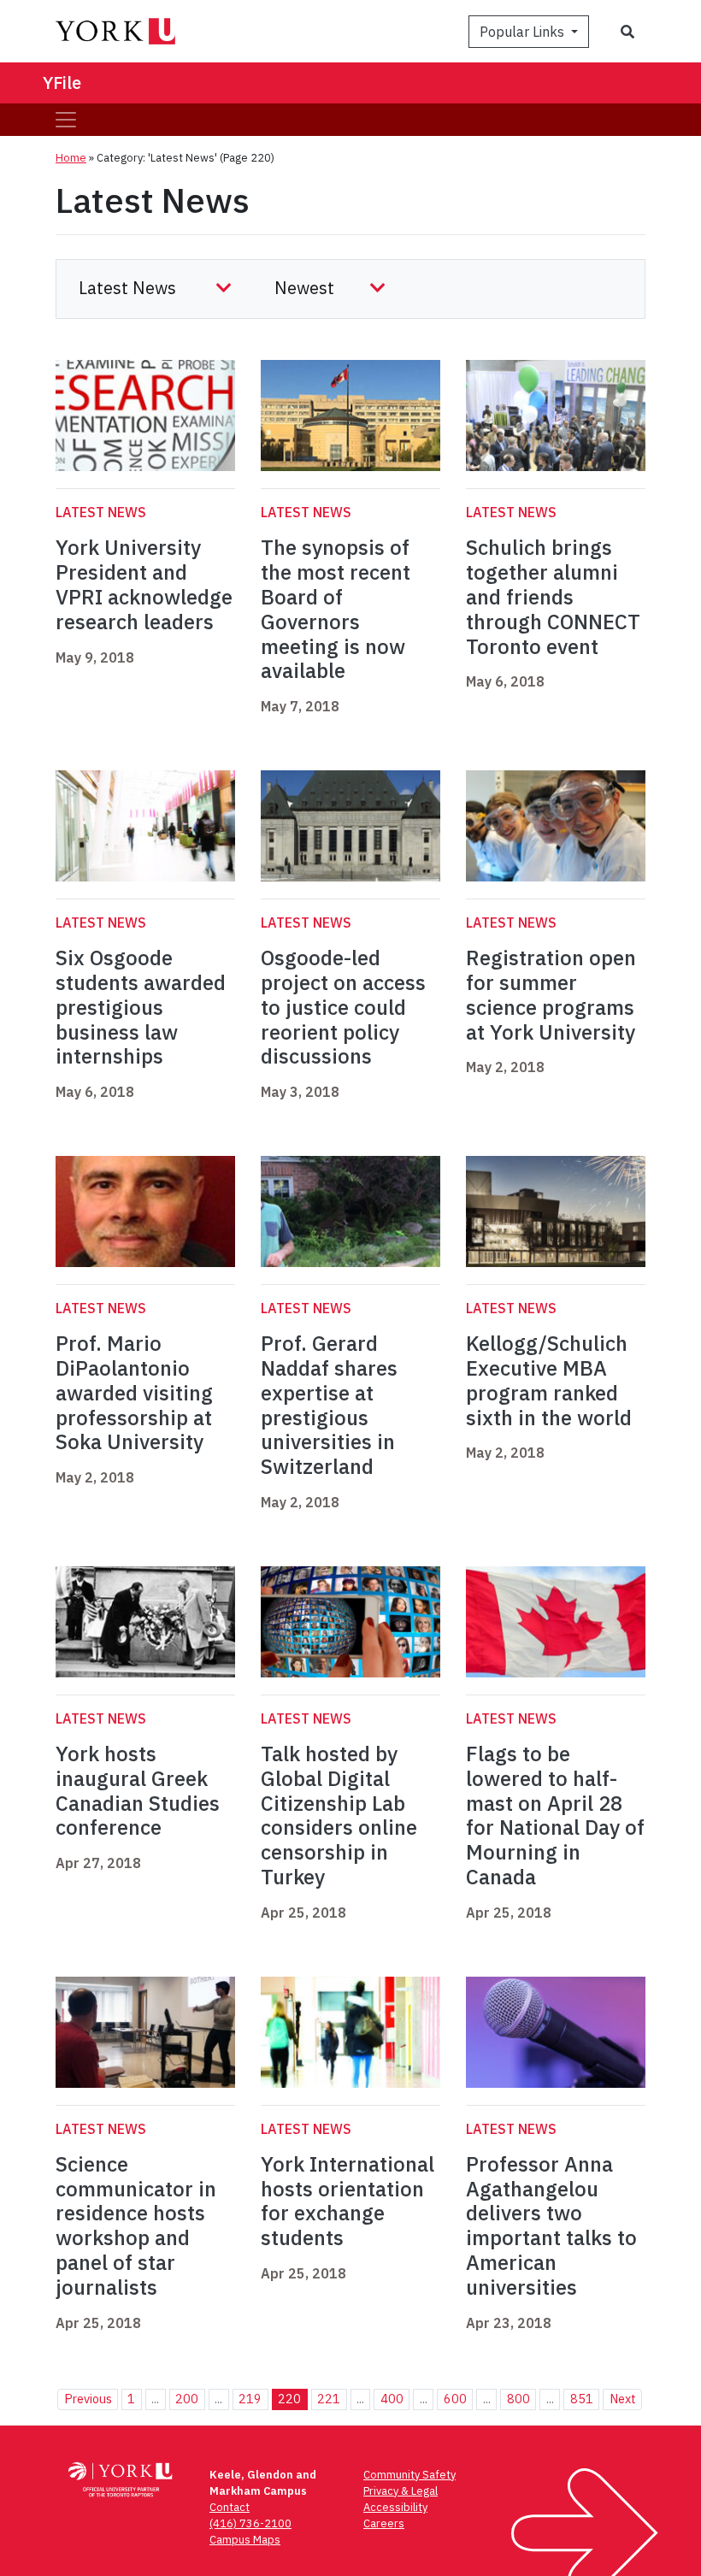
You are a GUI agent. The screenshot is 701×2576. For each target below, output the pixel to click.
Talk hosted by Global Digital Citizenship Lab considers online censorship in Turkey (339, 1815)
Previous (88, 2399)
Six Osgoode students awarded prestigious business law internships (141, 1007)
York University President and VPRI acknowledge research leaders (144, 584)
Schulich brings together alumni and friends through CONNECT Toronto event (553, 596)
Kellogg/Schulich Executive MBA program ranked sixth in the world (549, 1380)
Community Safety (409, 2475)
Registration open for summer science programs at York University (551, 994)
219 (250, 2399)
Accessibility (395, 2507)
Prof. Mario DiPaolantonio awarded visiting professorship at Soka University (134, 1392)
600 (455, 2399)
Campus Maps (245, 2540)
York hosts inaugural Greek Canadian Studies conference (138, 1790)
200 (187, 2399)
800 (518, 2399)
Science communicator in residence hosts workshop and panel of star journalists (136, 2225)
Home (71, 158)
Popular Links (524, 32)
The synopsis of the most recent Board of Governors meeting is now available (336, 609)
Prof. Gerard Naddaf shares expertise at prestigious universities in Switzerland (329, 1405)
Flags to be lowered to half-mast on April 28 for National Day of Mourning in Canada (555, 1815)
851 (582, 2399)
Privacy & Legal (401, 2491)
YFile (62, 83)
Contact (230, 2507)
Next (623, 2399)
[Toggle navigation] (66, 120)
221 (329, 2399)
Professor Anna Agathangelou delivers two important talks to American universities (551, 2225)
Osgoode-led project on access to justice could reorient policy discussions (343, 1007)
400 (392, 2399)
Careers (384, 2523)
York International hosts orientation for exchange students (348, 2201)
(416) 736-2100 (250, 2523)
